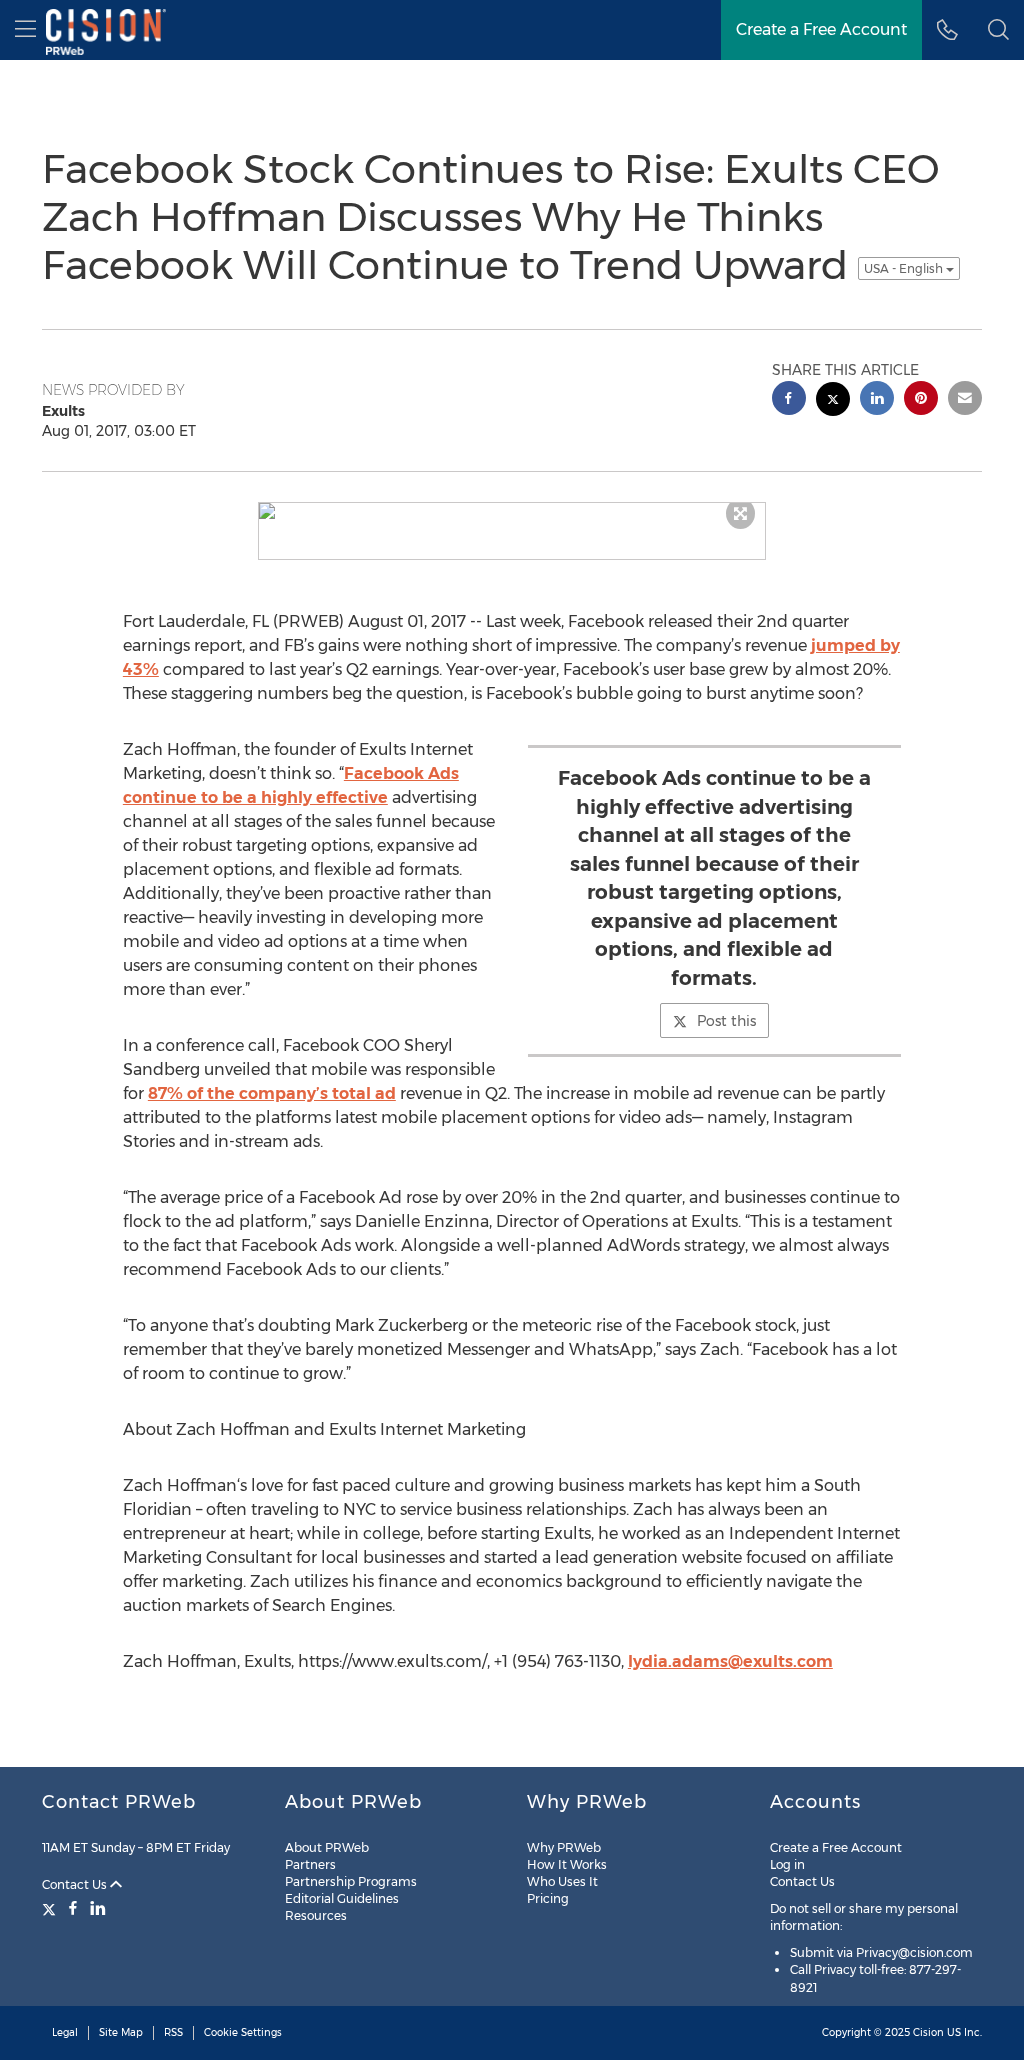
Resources (316, 1915)
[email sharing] (965, 400)
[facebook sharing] (789, 400)
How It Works (567, 1864)
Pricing (548, 1898)
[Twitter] (51, 1908)
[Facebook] (73, 1908)
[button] (998, 30)
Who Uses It (562, 1881)
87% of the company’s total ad (272, 1093)
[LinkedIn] (98, 1908)
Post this (726, 1021)
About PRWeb (327, 1847)
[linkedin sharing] (877, 400)
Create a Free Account (836, 1847)
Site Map (121, 2032)
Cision (928, 2032)
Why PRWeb (564, 1847)
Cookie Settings (243, 2032)
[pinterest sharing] (921, 400)
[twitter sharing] (833, 401)
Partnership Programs (351, 1881)
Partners (310, 1864)
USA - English (905, 268)
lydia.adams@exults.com (730, 1661)
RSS (173, 2032)
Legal (65, 2032)
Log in (787, 1864)
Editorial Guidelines (342, 1898)
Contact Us (76, 1884)
